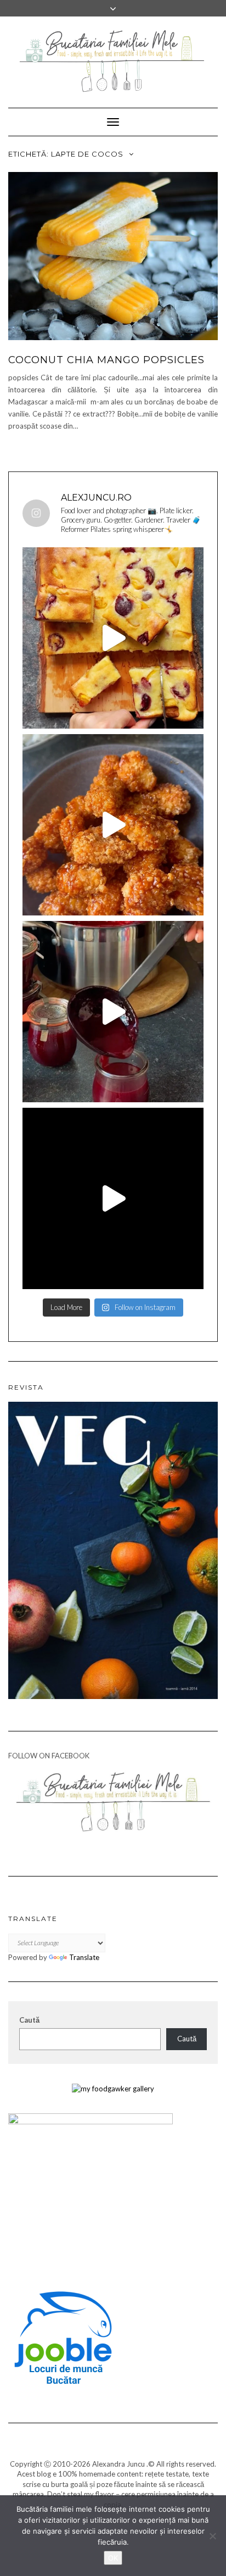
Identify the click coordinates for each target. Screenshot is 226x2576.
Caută (29, 2020)
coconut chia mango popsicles (106, 360)
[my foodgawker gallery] (113, 2088)
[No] (212, 2536)
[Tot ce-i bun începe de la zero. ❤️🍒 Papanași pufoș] (113, 1012)
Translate (84, 1957)
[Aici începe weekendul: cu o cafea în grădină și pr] (113, 1198)
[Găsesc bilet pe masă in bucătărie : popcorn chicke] (113, 825)
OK (113, 2558)
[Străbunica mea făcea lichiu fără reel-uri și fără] (113, 638)
